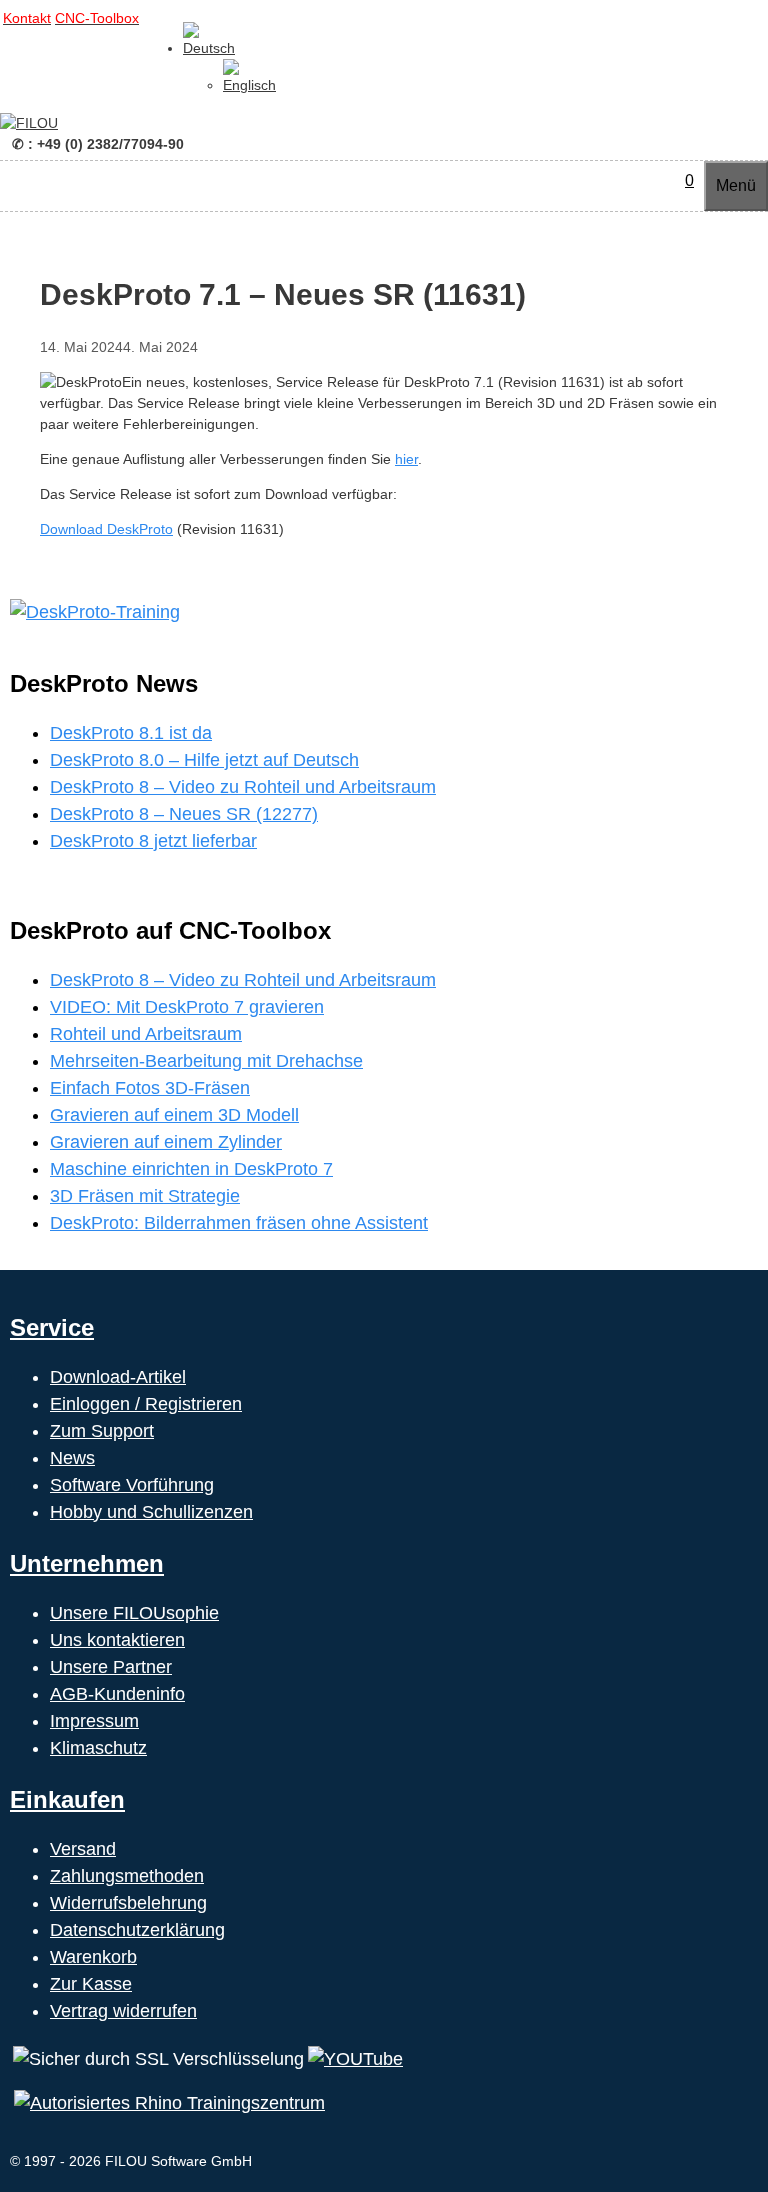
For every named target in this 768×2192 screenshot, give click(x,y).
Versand (83, 1849)
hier (406, 459)
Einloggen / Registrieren (146, 1404)
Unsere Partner (111, 1667)
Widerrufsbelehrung (128, 1903)
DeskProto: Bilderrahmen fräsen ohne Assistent (239, 1223)
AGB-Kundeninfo (117, 1694)
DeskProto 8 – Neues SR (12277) (184, 814)
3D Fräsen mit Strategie (145, 1196)
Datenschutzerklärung (137, 1930)
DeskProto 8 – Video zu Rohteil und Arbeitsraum (243, 787)
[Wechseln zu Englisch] (249, 85)
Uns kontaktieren (117, 1640)
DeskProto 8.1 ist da (131, 733)
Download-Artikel (118, 1377)
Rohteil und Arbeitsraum (146, 1034)
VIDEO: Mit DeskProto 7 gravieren (187, 1007)
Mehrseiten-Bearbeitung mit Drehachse (206, 1061)
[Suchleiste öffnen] (665, 180)
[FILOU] (29, 123)
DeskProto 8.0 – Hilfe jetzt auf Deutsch (204, 760)
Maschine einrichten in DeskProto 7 (191, 1169)
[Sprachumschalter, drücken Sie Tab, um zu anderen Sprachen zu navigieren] (209, 48)
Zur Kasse (91, 1984)
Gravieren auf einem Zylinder (166, 1142)
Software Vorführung (132, 1485)
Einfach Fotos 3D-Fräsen (150, 1088)
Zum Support (102, 1431)
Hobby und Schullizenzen (151, 1512)
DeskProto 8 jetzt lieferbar (153, 841)
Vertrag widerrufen (123, 2011)
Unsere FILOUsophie (134, 1613)
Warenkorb (93, 1957)
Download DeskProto (106, 529)
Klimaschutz (98, 1748)
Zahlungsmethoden (127, 1876)
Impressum (94, 1721)
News (72, 1458)
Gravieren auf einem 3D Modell (174, 1115)
